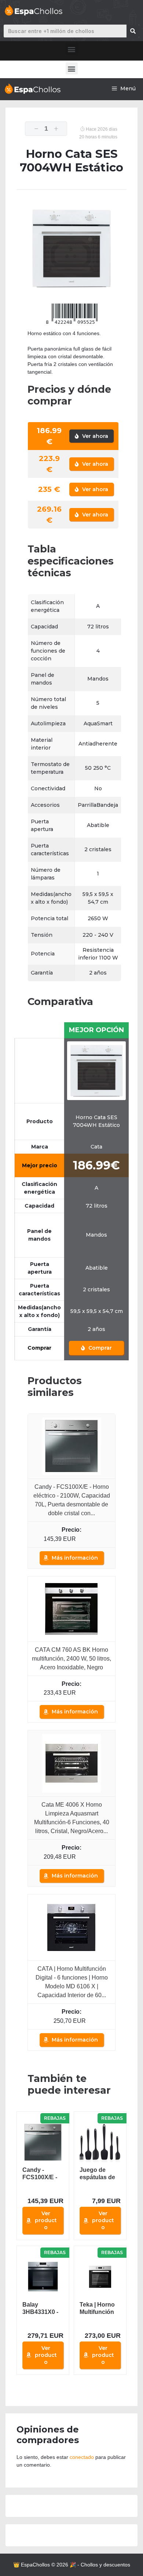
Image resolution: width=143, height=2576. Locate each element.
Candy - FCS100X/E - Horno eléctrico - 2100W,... (40, 2174)
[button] (72, 49)
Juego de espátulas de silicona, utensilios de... (100, 2174)
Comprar (99, 1348)
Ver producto (46, 2220)
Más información (75, 1558)
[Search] (133, 31)
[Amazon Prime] (90, 1539)
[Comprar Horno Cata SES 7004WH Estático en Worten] (96, 1070)
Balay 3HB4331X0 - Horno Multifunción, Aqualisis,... (40, 2309)
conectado (82, 2457)
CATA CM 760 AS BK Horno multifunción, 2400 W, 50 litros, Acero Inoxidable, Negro (71, 1659)
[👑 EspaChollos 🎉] (32, 89)
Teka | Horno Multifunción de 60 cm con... (97, 2309)
